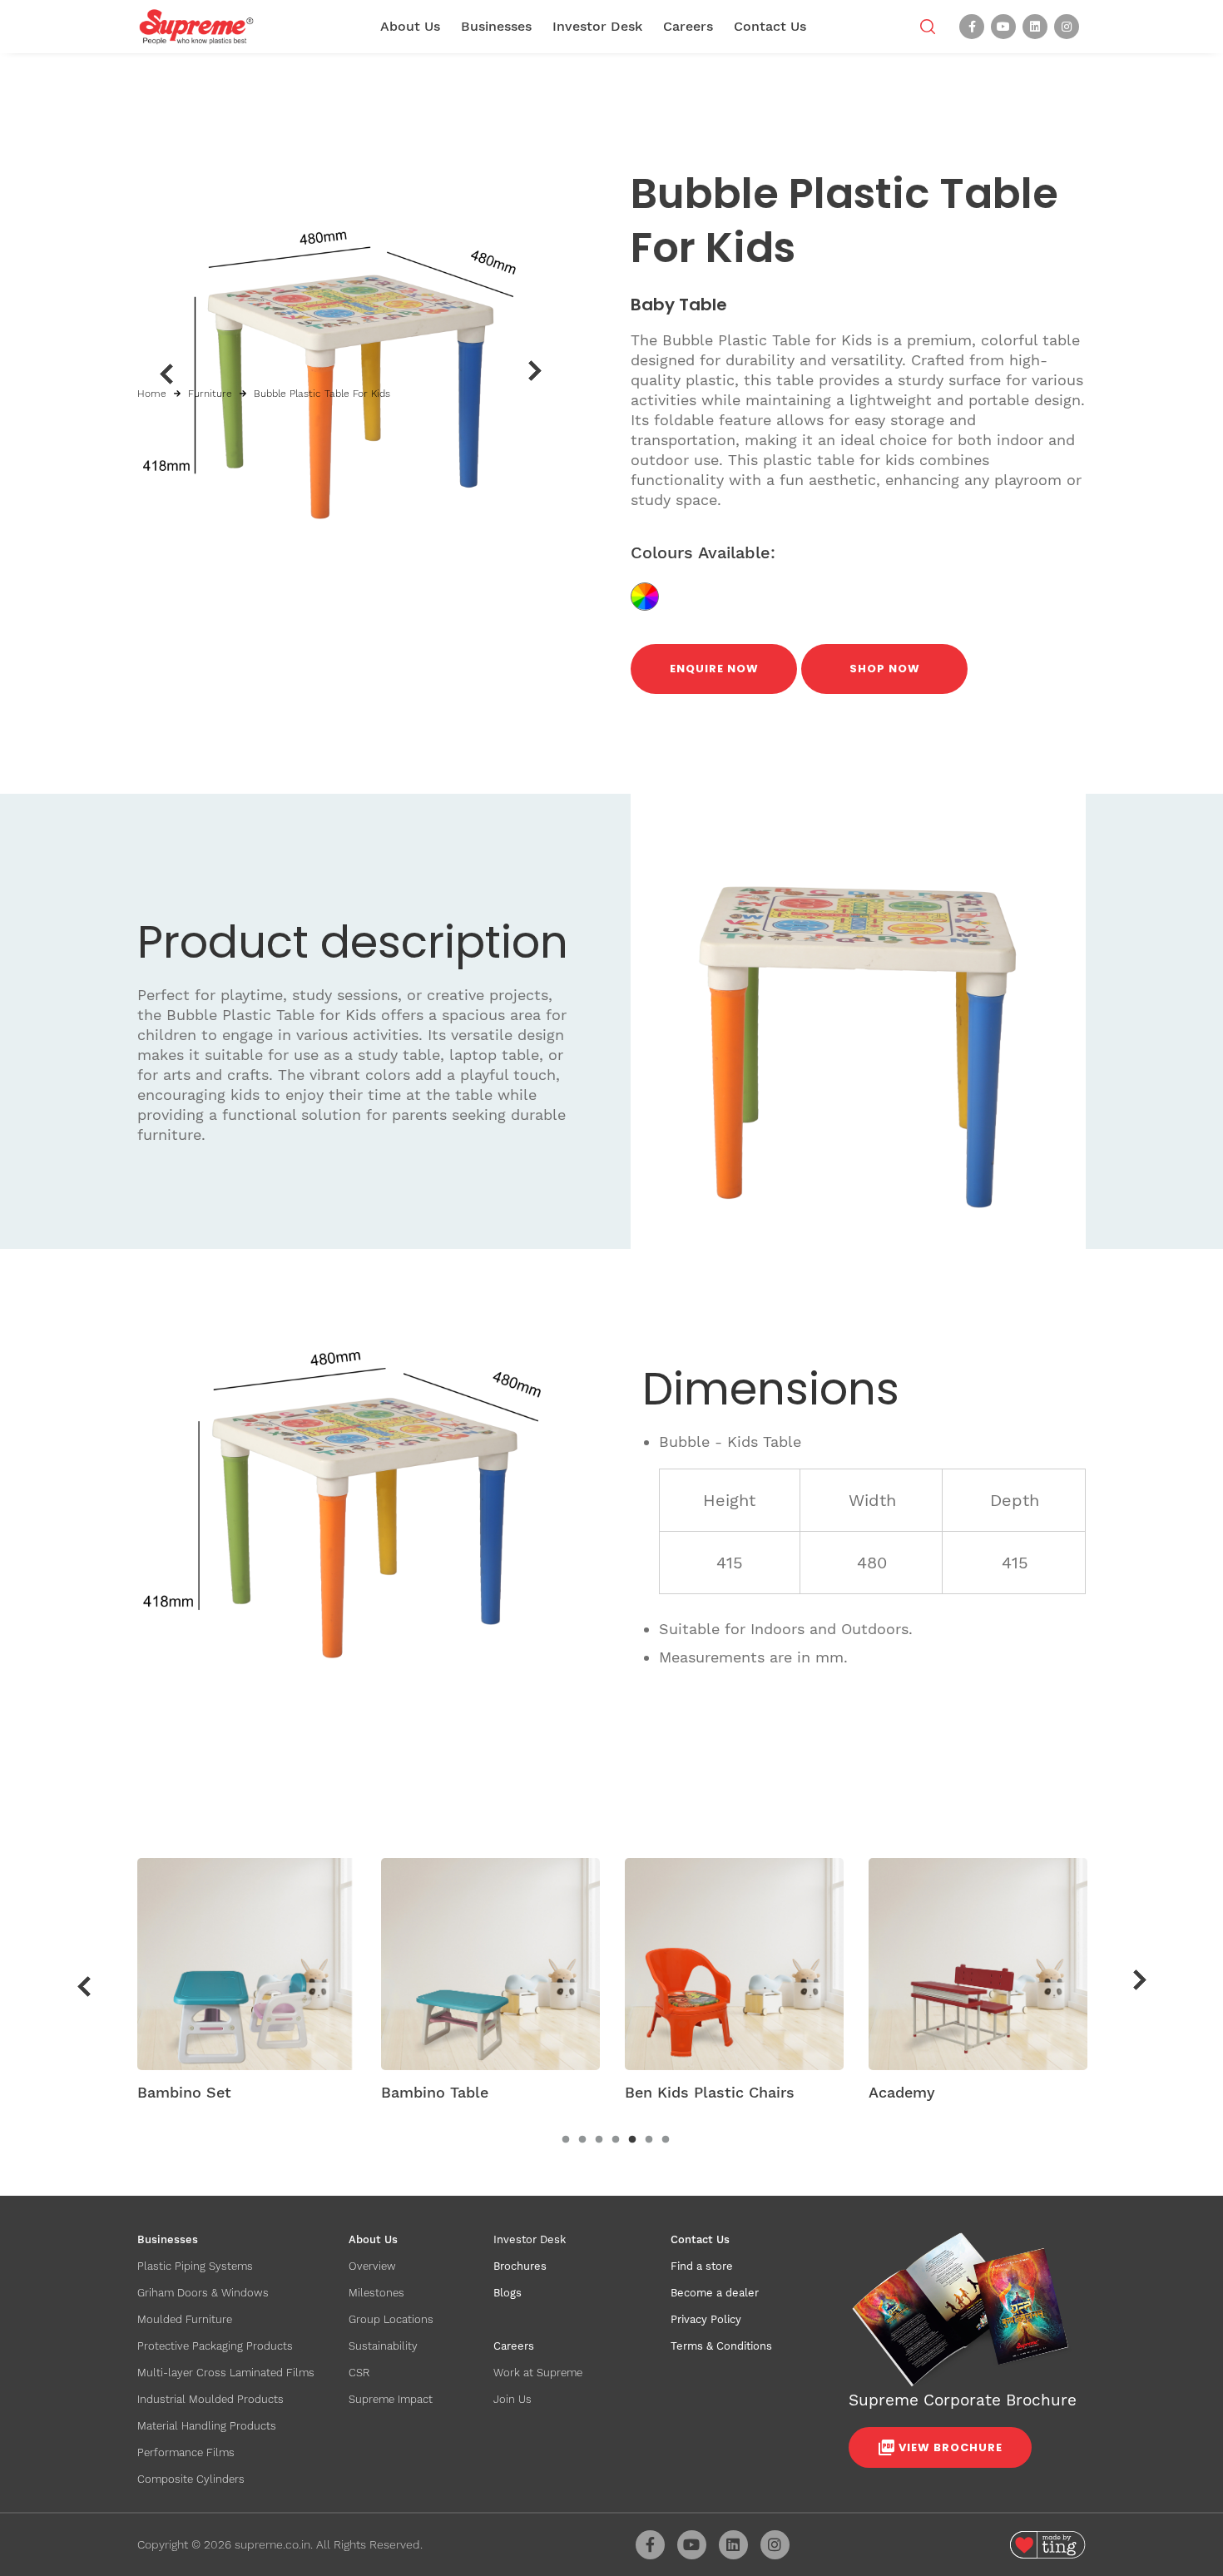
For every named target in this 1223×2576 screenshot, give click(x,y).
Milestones (376, 2293)
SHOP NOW (885, 669)
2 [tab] (582, 2140)
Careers (688, 26)
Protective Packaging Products (215, 2346)
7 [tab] (666, 2140)
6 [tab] (649, 2140)
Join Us (512, 2399)
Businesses (496, 26)
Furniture (210, 394)
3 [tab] (599, 2140)
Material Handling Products (207, 2426)
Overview (372, 2266)
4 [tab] (616, 2140)
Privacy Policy (706, 2319)
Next (535, 371)
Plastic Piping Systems (195, 2266)
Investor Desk (597, 26)
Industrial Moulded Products (210, 2399)
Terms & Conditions (721, 2346)
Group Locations (391, 2319)
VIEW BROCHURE (951, 2447)
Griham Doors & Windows (203, 2293)
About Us (410, 26)
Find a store (702, 2266)
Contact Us (770, 26)
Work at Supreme (538, 2373)
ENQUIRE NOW (714, 669)
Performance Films (186, 2452)
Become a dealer (715, 2293)
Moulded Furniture (185, 2319)
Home (152, 394)
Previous (166, 374)
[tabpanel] (247, 1985)
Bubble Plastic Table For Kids (322, 394)
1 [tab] (566, 2140)
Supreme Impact (391, 2399)
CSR (359, 2373)
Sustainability (383, 2346)
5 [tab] (632, 2140)
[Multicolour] (651, 595)
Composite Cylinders (191, 2479)
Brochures (520, 2266)
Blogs (508, 2293)
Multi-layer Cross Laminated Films (226, 2373)
